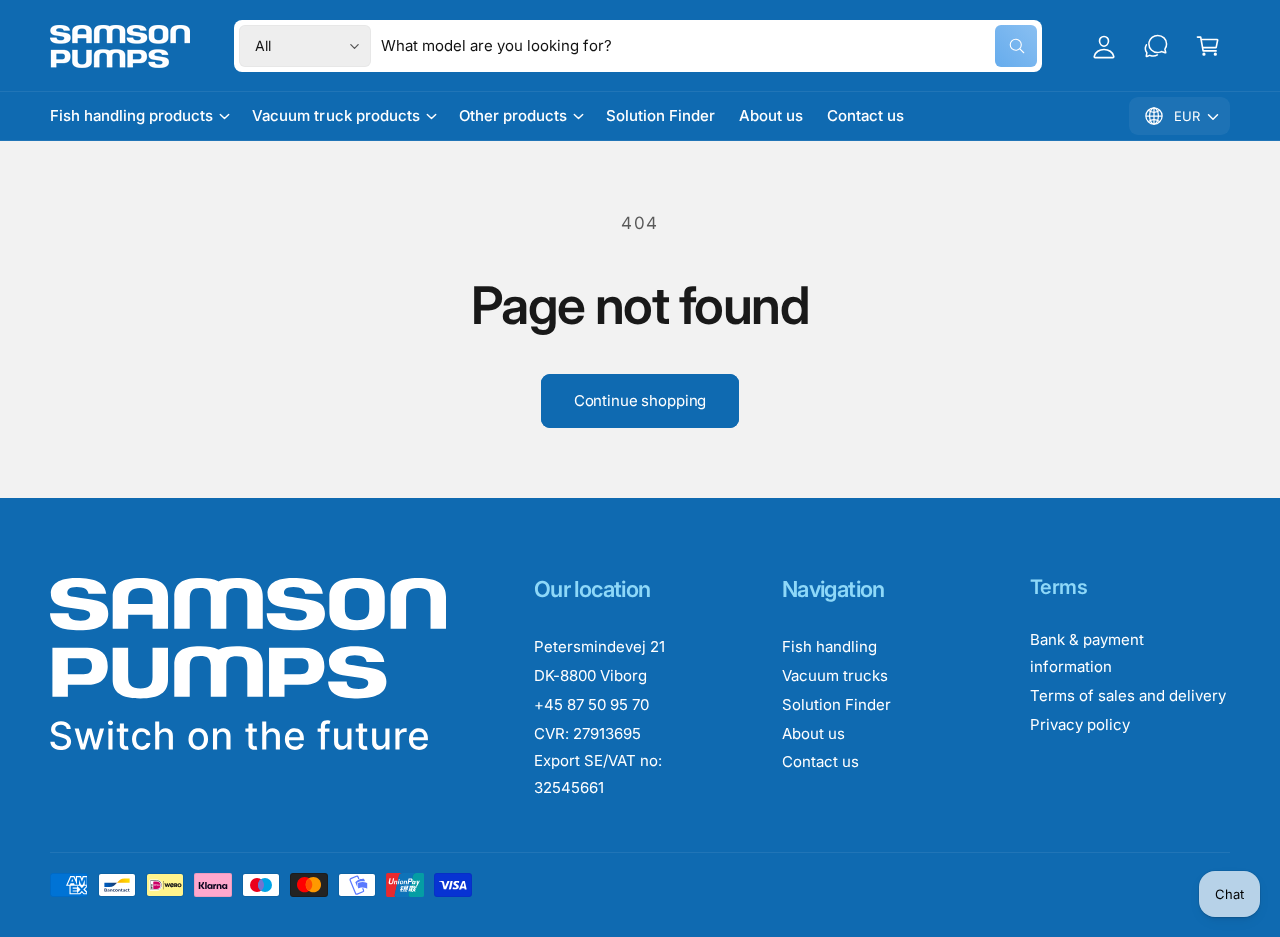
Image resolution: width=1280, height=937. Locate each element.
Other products (513, 115)
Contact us (820, 761)
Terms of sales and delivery (1128, 695)
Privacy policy (1080, 724)
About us (813, 733)
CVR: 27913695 (587, 733)
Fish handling (829, 646)
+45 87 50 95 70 (591, 704)
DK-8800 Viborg (590, 675)
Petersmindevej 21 (599, 646)
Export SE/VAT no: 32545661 (598, 774)
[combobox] (709, 46)
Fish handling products (131, 115)
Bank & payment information (1087, 653)
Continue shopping (640, 400)
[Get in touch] (1156, 46)
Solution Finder (836, 704)
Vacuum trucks (835, 675)
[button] (1208, 46)
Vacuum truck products (335, 115)
